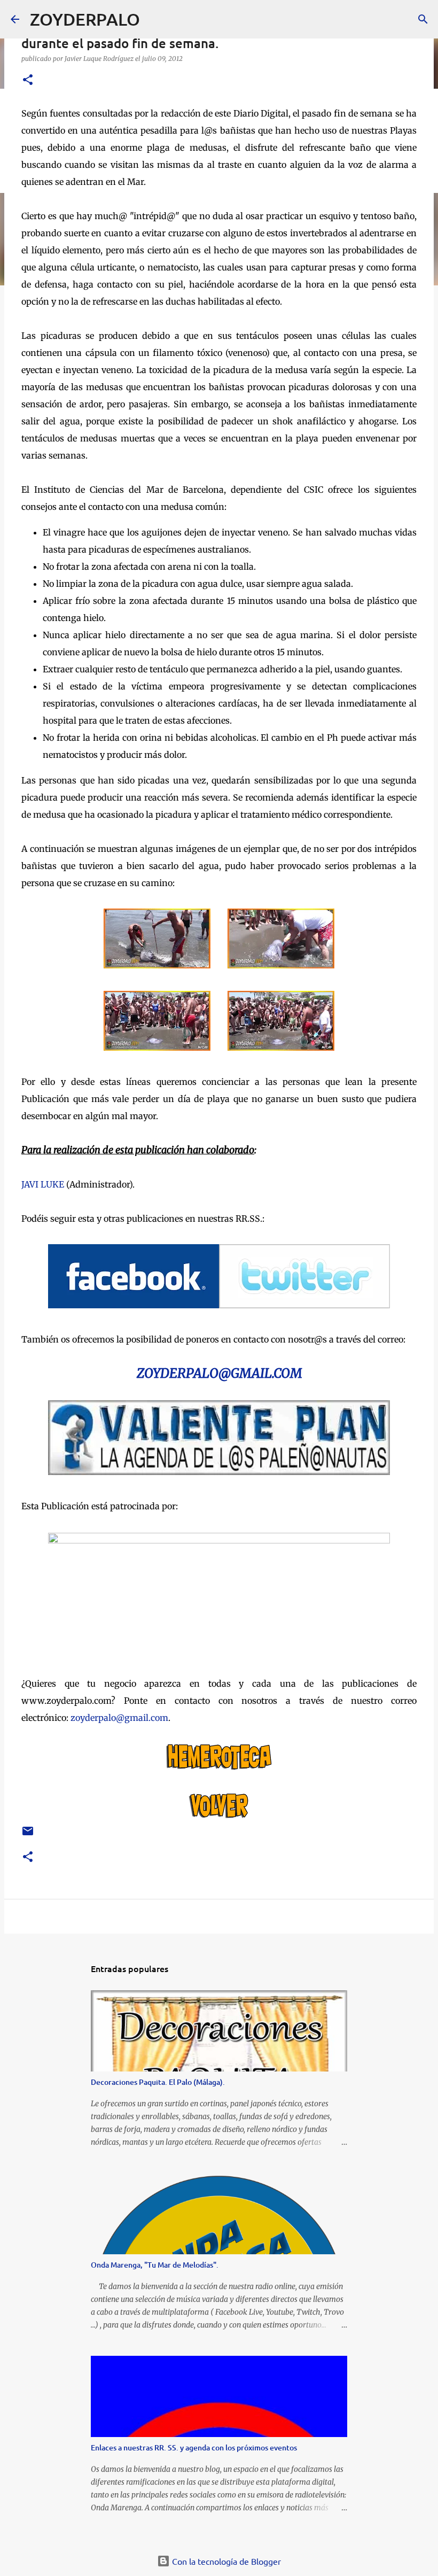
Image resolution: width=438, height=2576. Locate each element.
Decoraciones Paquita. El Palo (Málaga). (158, 2082)
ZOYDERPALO (85, 19)
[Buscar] (155, 19)
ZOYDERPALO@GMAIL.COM (219, 1373)
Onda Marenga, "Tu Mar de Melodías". (155, 2265)
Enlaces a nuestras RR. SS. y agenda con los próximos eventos (194, 2447)
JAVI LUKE (43, 1184)
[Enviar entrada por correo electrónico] (28, 1835)
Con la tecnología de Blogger (225, 2561)
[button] (28, 80)
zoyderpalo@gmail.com (119, 1718)
